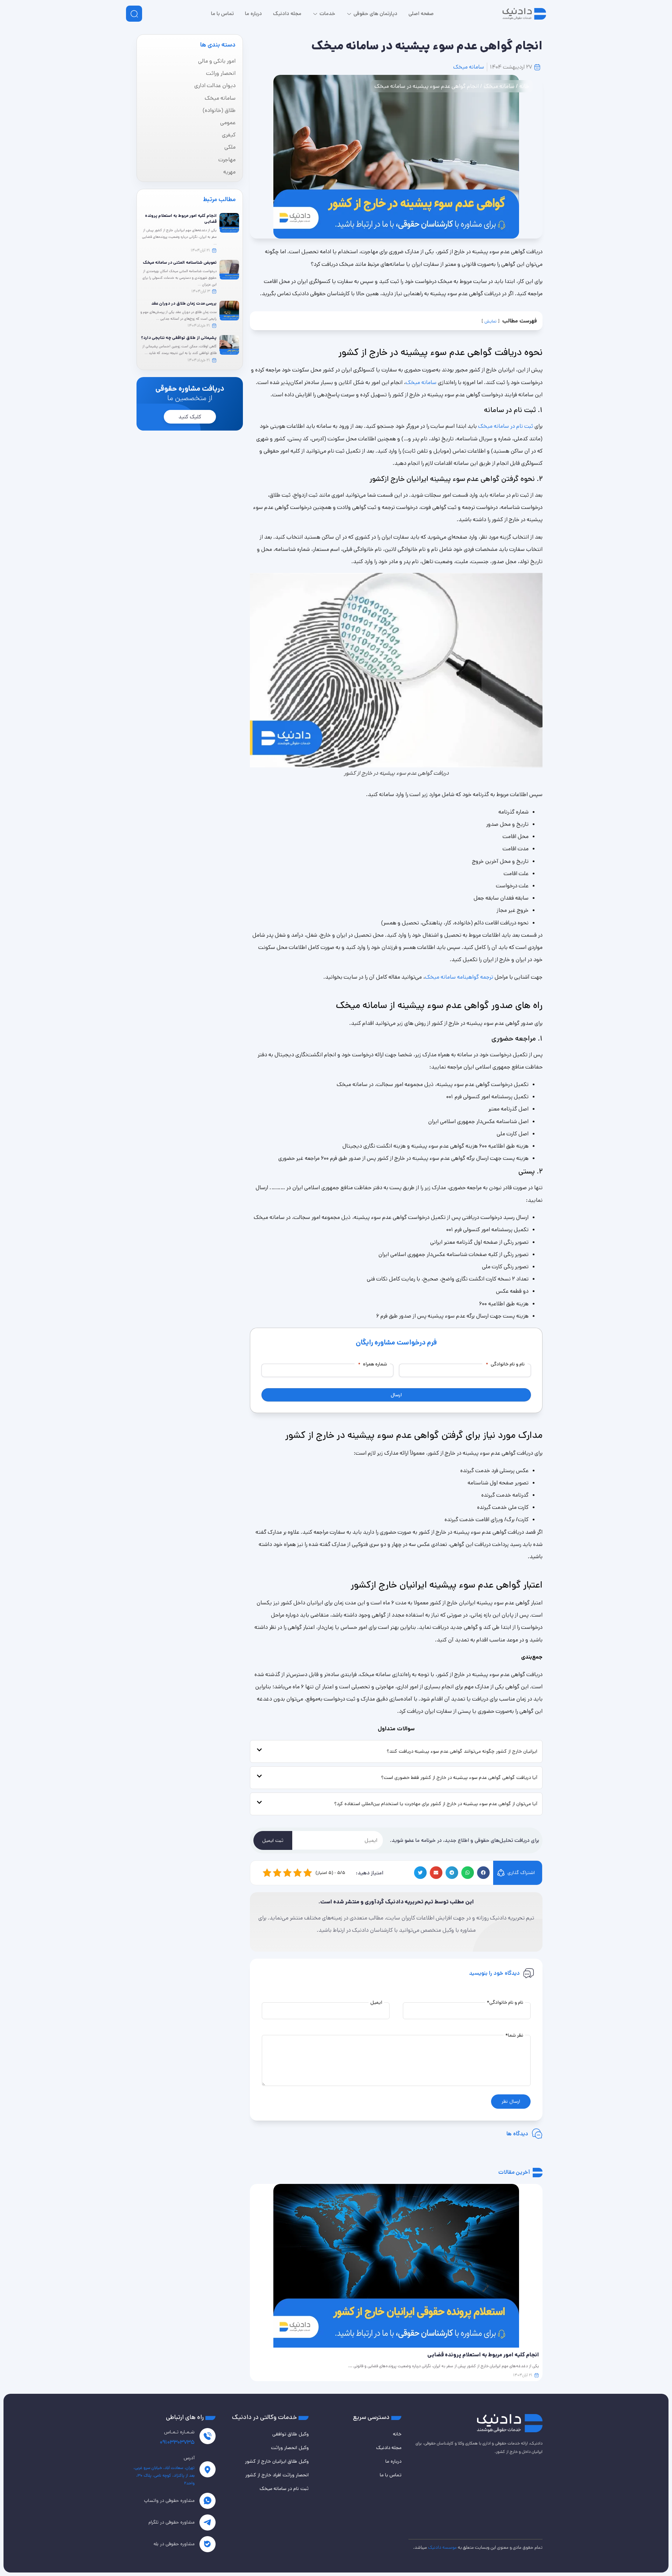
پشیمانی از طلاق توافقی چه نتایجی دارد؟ (179, 338)
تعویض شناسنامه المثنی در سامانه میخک (180, 262)
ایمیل (376, 2002)
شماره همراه (373, 1364)
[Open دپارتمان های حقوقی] (349, 14)
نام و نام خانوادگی (505, 1364)
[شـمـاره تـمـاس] (208, 2436)
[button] (483, 1873)
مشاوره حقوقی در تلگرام (171, 2522)
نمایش (491, 321)
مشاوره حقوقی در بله (174, 2544)
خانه (524, 86)
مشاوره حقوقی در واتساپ (169, 2500)
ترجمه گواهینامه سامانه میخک (459, 977)
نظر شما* (514, 2035)
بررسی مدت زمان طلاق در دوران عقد (184, 303)
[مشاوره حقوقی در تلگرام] (208, 2522)
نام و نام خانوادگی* (505, 2002)
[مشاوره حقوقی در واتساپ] (208, 2501)
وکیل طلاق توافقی (290, 2434)
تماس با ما (391, 2475)
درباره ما (393, 2461)
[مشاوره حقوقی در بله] (208, 2544)
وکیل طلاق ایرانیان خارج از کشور (277, 2461)
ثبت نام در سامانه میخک (506, 426)
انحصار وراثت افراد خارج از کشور (277, 2475)
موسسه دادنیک (442, 2547)
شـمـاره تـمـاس (179, 2432)
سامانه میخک (469, 67)
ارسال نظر (511, 2101)
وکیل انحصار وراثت (290, 2448)
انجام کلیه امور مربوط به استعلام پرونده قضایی (181, 219)
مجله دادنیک (389, 2448)
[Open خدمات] (315, 14)
